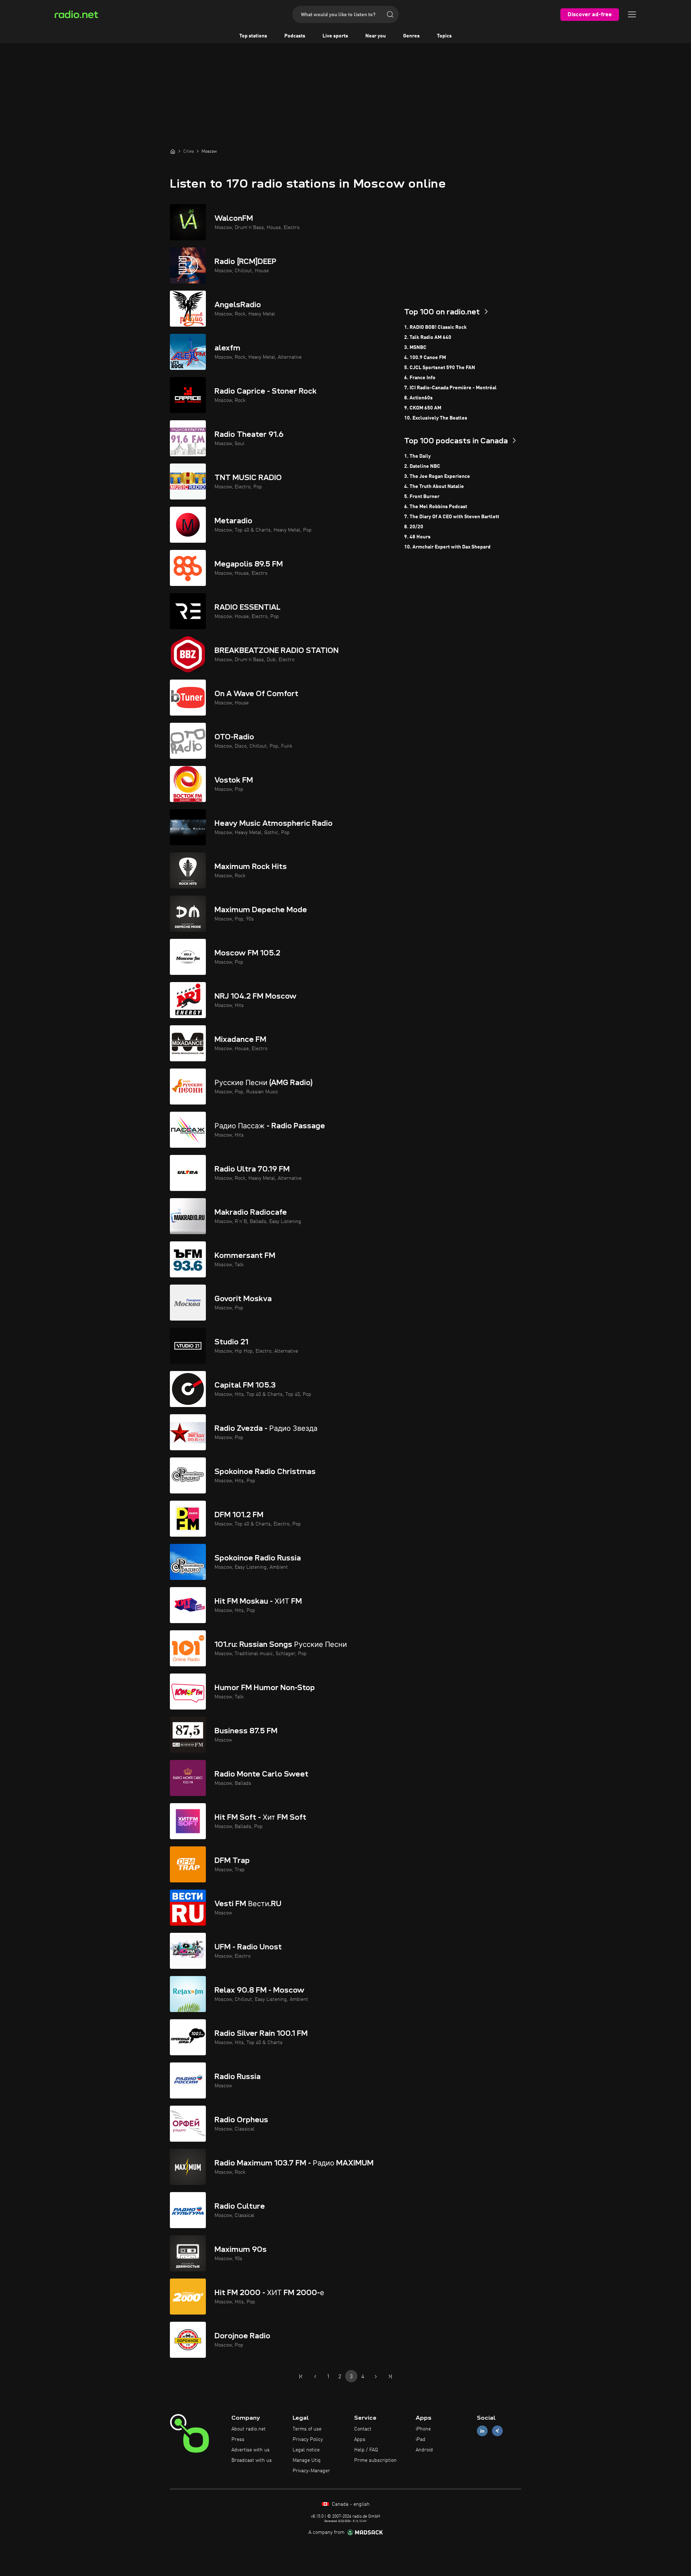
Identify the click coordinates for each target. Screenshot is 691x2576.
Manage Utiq (307, 2460)
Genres (411, 36)
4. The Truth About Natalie (434, 487)
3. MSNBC (415, 348)
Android (424, 2450)
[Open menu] (632, 14)
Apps (360, 2440)
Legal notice (306, 2450)
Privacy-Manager (311, 2471)
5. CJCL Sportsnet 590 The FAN (440, 368)
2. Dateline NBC (422, 466)
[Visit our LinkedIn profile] (482, 2431)
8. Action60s (418, 398)
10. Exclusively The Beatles (436, 418)
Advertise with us (250, 2450)
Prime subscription (375, 2460)
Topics (444, 36)
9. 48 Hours (417, 537)
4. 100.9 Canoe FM (425, 358)
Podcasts (295, 36)
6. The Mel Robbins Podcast (436, 507)
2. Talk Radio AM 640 (428, 337)
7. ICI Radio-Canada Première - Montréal (450, 388)
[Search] (390, 14)
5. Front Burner (422, 497)
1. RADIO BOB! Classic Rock (435, 327)
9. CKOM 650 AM (423, 408)
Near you (376, 36)
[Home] (173, 151)
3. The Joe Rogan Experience (437, 476)
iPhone (423, 2429)
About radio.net (249, 2429)
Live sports (335, 36)
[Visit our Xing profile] (497, 2431)
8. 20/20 (414, 527)
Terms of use (307, 2429)
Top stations (253, 36)
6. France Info (420, 378)
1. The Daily (417, 456)
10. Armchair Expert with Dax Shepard (447, 547)
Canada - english (350, 2504)
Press (238, 2440)
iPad (421, 2440)
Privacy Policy (308, 2440)
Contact (363, 2429)
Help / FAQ (366, 2450)
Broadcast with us (252, 2460)
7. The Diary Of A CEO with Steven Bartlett (452, 517)
